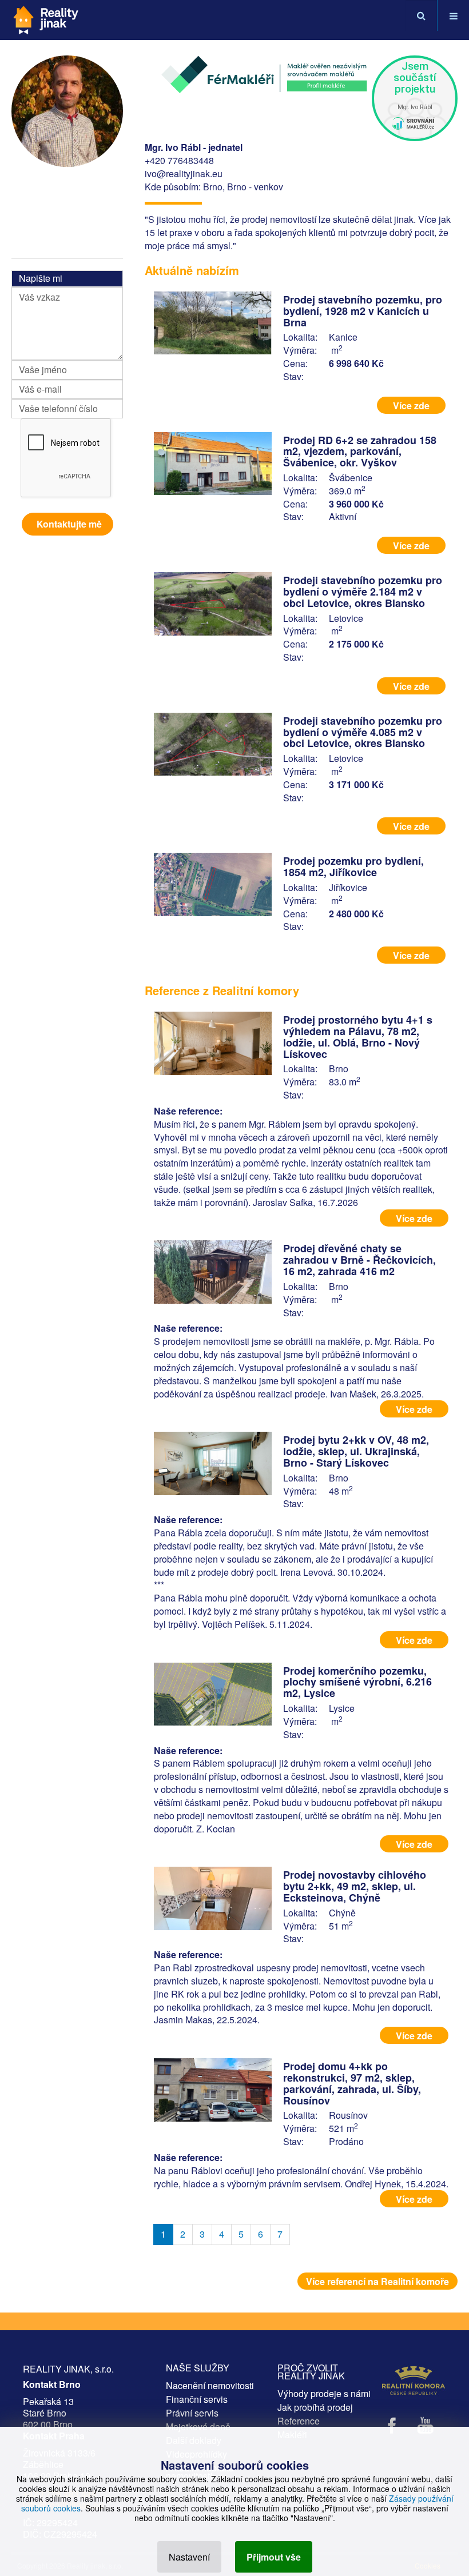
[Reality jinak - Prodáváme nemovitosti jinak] (46, 16)
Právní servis (192, 2413)
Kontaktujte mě (69, 524)
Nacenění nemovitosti (210, 2385)
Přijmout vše (274, 2557)
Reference (299, 2421)
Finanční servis (197, 2399)
